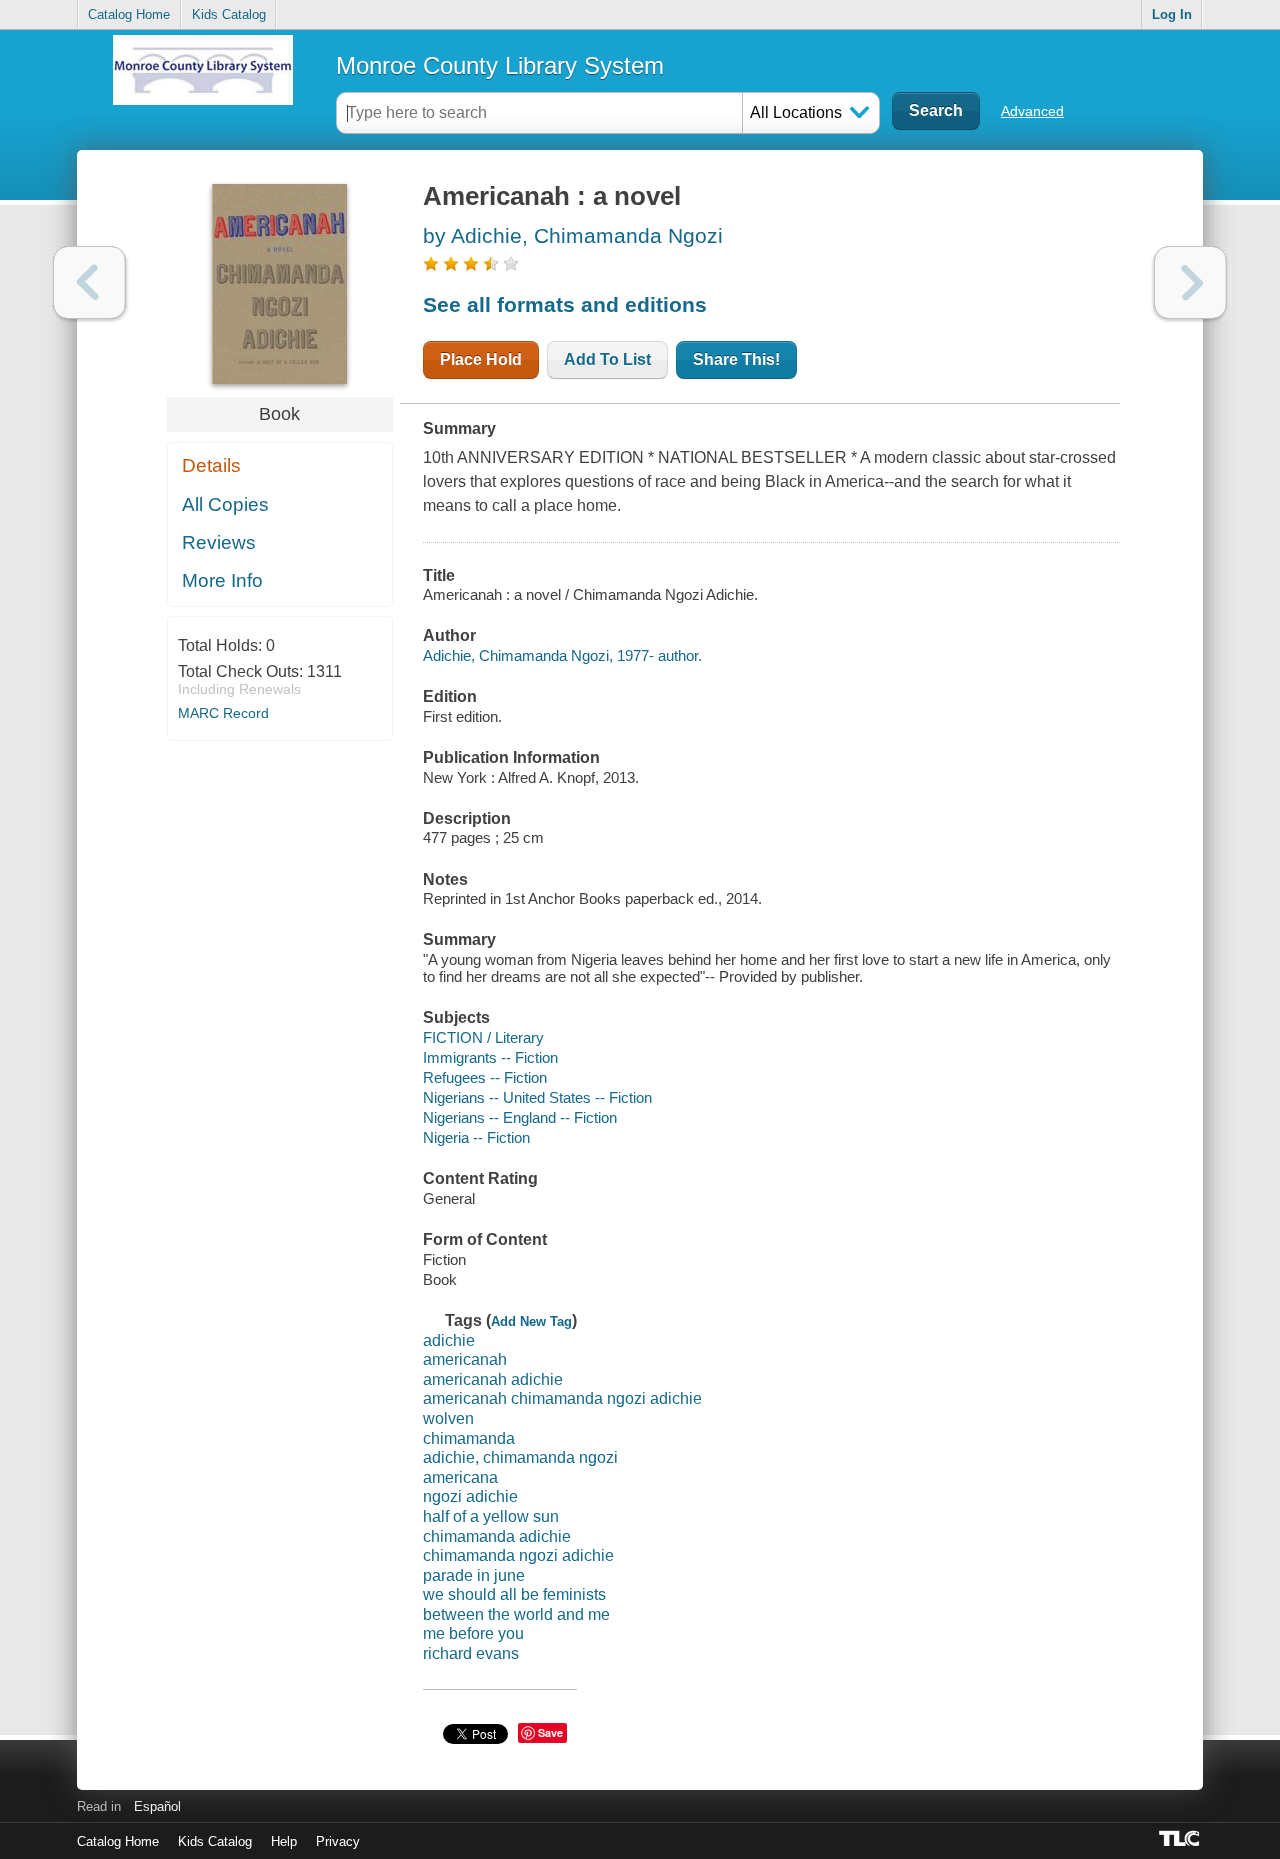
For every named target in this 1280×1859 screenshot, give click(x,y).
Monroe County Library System (500, 65)
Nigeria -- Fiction (476, 1137)
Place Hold (481, 359)
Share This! (736, 359)
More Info (222, 580)
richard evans (471, 1653)
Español (157, 1806)
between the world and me (516, 1614)
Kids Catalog (229, 14)
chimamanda (469, 1438)
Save (550, 1732)
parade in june (474, 1575)
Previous (89, 282)
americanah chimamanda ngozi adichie (562, 1398)
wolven (448, 1418)
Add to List (607, 359)
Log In (1172, 14)
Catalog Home (129, 14)
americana (460, 1477)
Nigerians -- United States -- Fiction (537, 1097)
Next (1190, 282)
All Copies (225, 504)
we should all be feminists (514, 1594)
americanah (465, 1359)
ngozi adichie (470, 1496)
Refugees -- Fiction (485, 1077)
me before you (473, 1633)
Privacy (338, 1841)
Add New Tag (531, 1321)
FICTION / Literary (483, 1037)
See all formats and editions (565, 304)
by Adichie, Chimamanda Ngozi (573, 235)
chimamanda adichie (497, 1536)
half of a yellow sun (491, 1516)
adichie (449, 1340)
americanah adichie (493, 1379)
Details (211, 465)
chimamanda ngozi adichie (518, 1555)
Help (284, 1841)
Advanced (1032, 111)
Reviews (219, 542)
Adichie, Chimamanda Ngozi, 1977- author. (562, 655)
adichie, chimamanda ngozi (520, 1457)
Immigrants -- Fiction (490, 1057)
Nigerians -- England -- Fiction (520, 1117)
